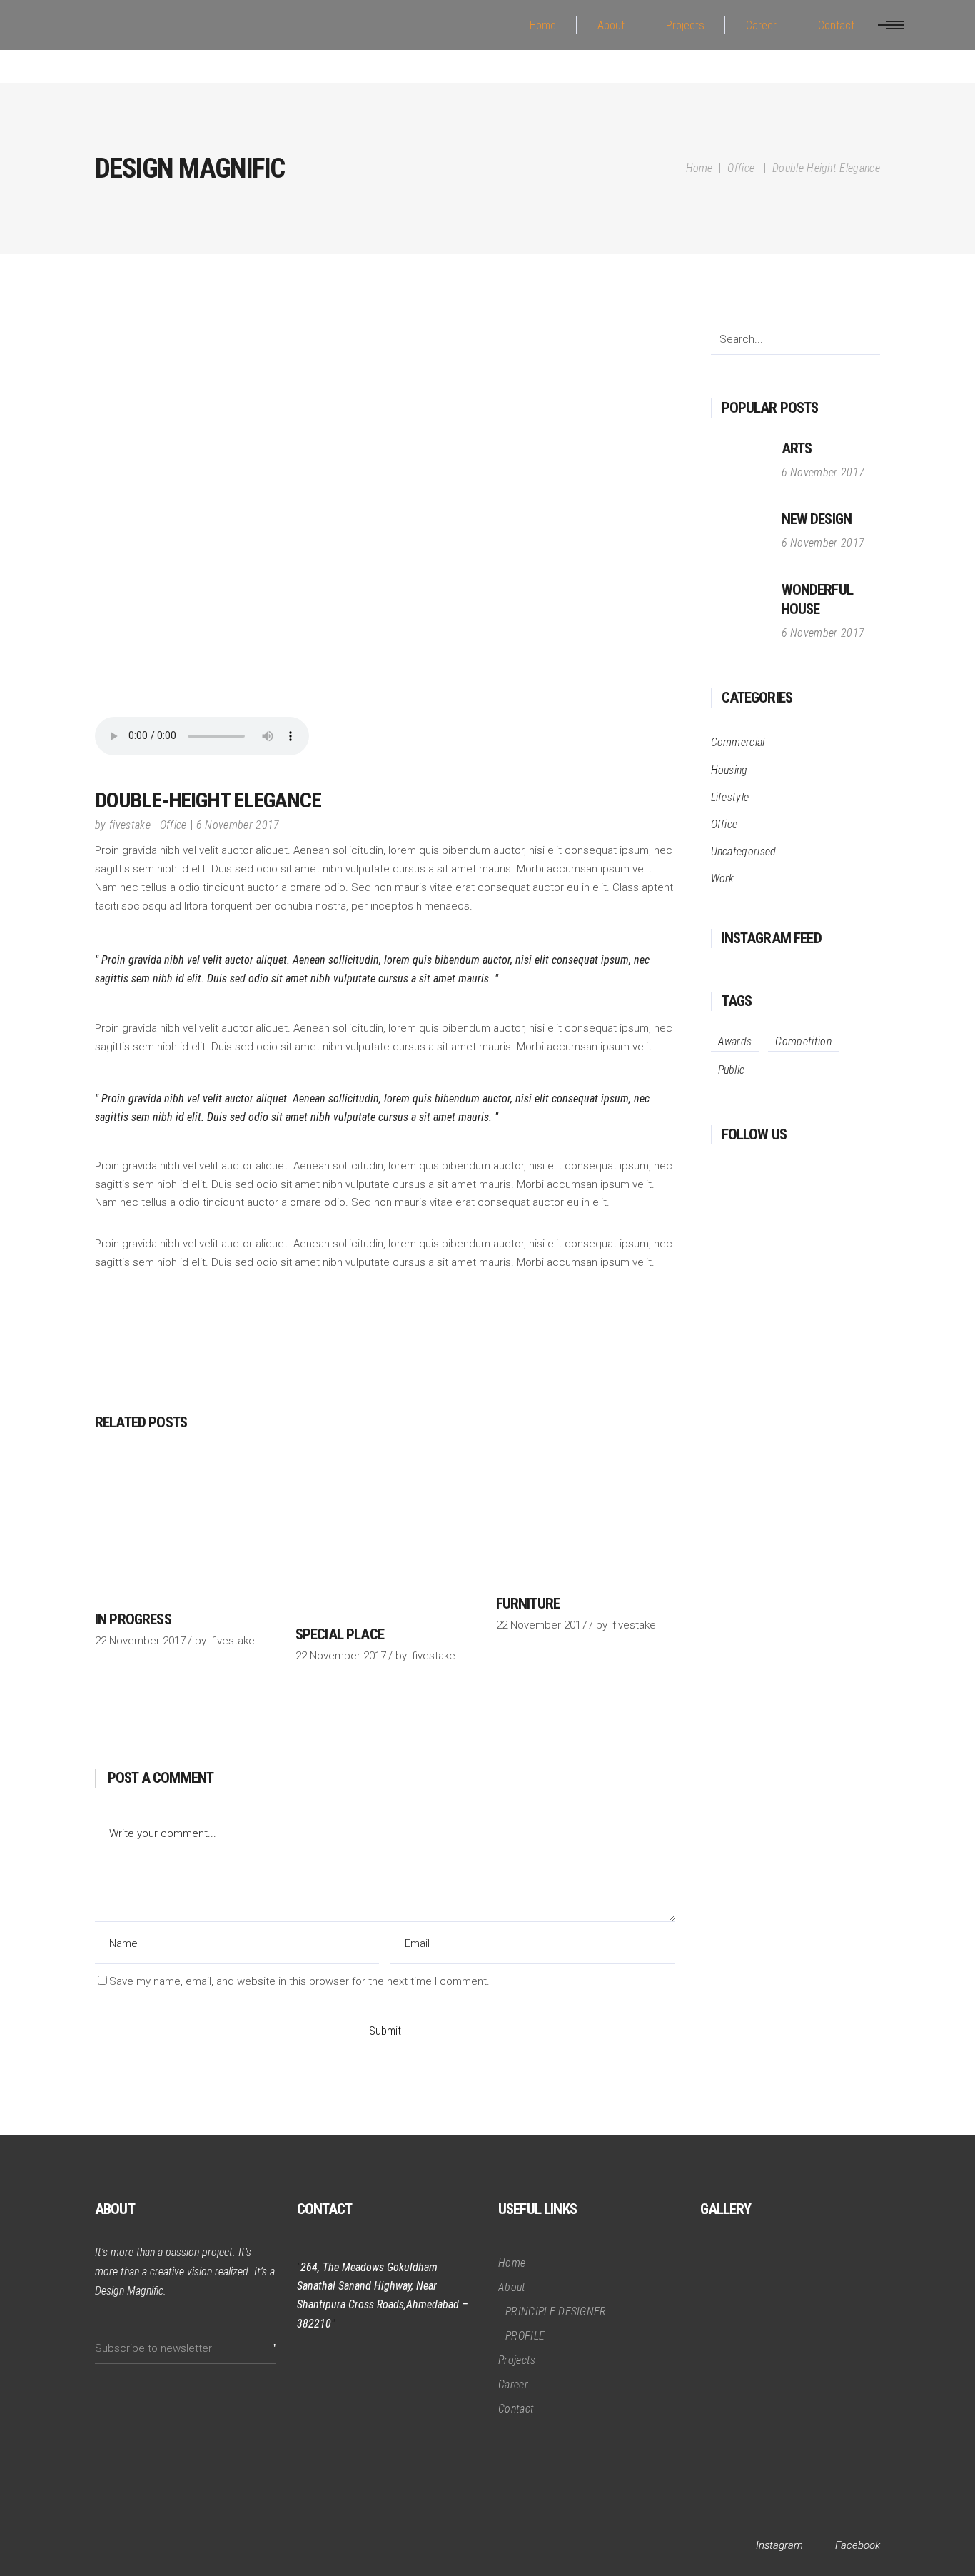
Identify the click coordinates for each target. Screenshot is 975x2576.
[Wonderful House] (739, 612)
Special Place (340, 1634)
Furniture (528, 1604)
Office (741, 168)
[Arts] (739, 467)
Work (723, 879)
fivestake (130, 825)
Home (699, 168)
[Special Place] (385, 1536)
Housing (729, 770)
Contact (516, 2409)
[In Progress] (185, 1528)
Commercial (738, 742)
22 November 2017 (140, 1641)
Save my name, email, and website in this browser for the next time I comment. (299, 1981)
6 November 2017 (238, 825)
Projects (517, 2360)
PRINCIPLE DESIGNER (556, 2311)
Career (513, 2384)
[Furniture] (586, 1520)
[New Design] (739, 538)
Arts (797, 448)
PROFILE (525, 2336)
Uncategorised (744, 851)
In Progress (133, 1619)
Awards (735, 1041)
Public (732, 1070)
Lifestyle (730, 797)
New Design (817, 519)
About (512, 2287)
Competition (803, 1041)
